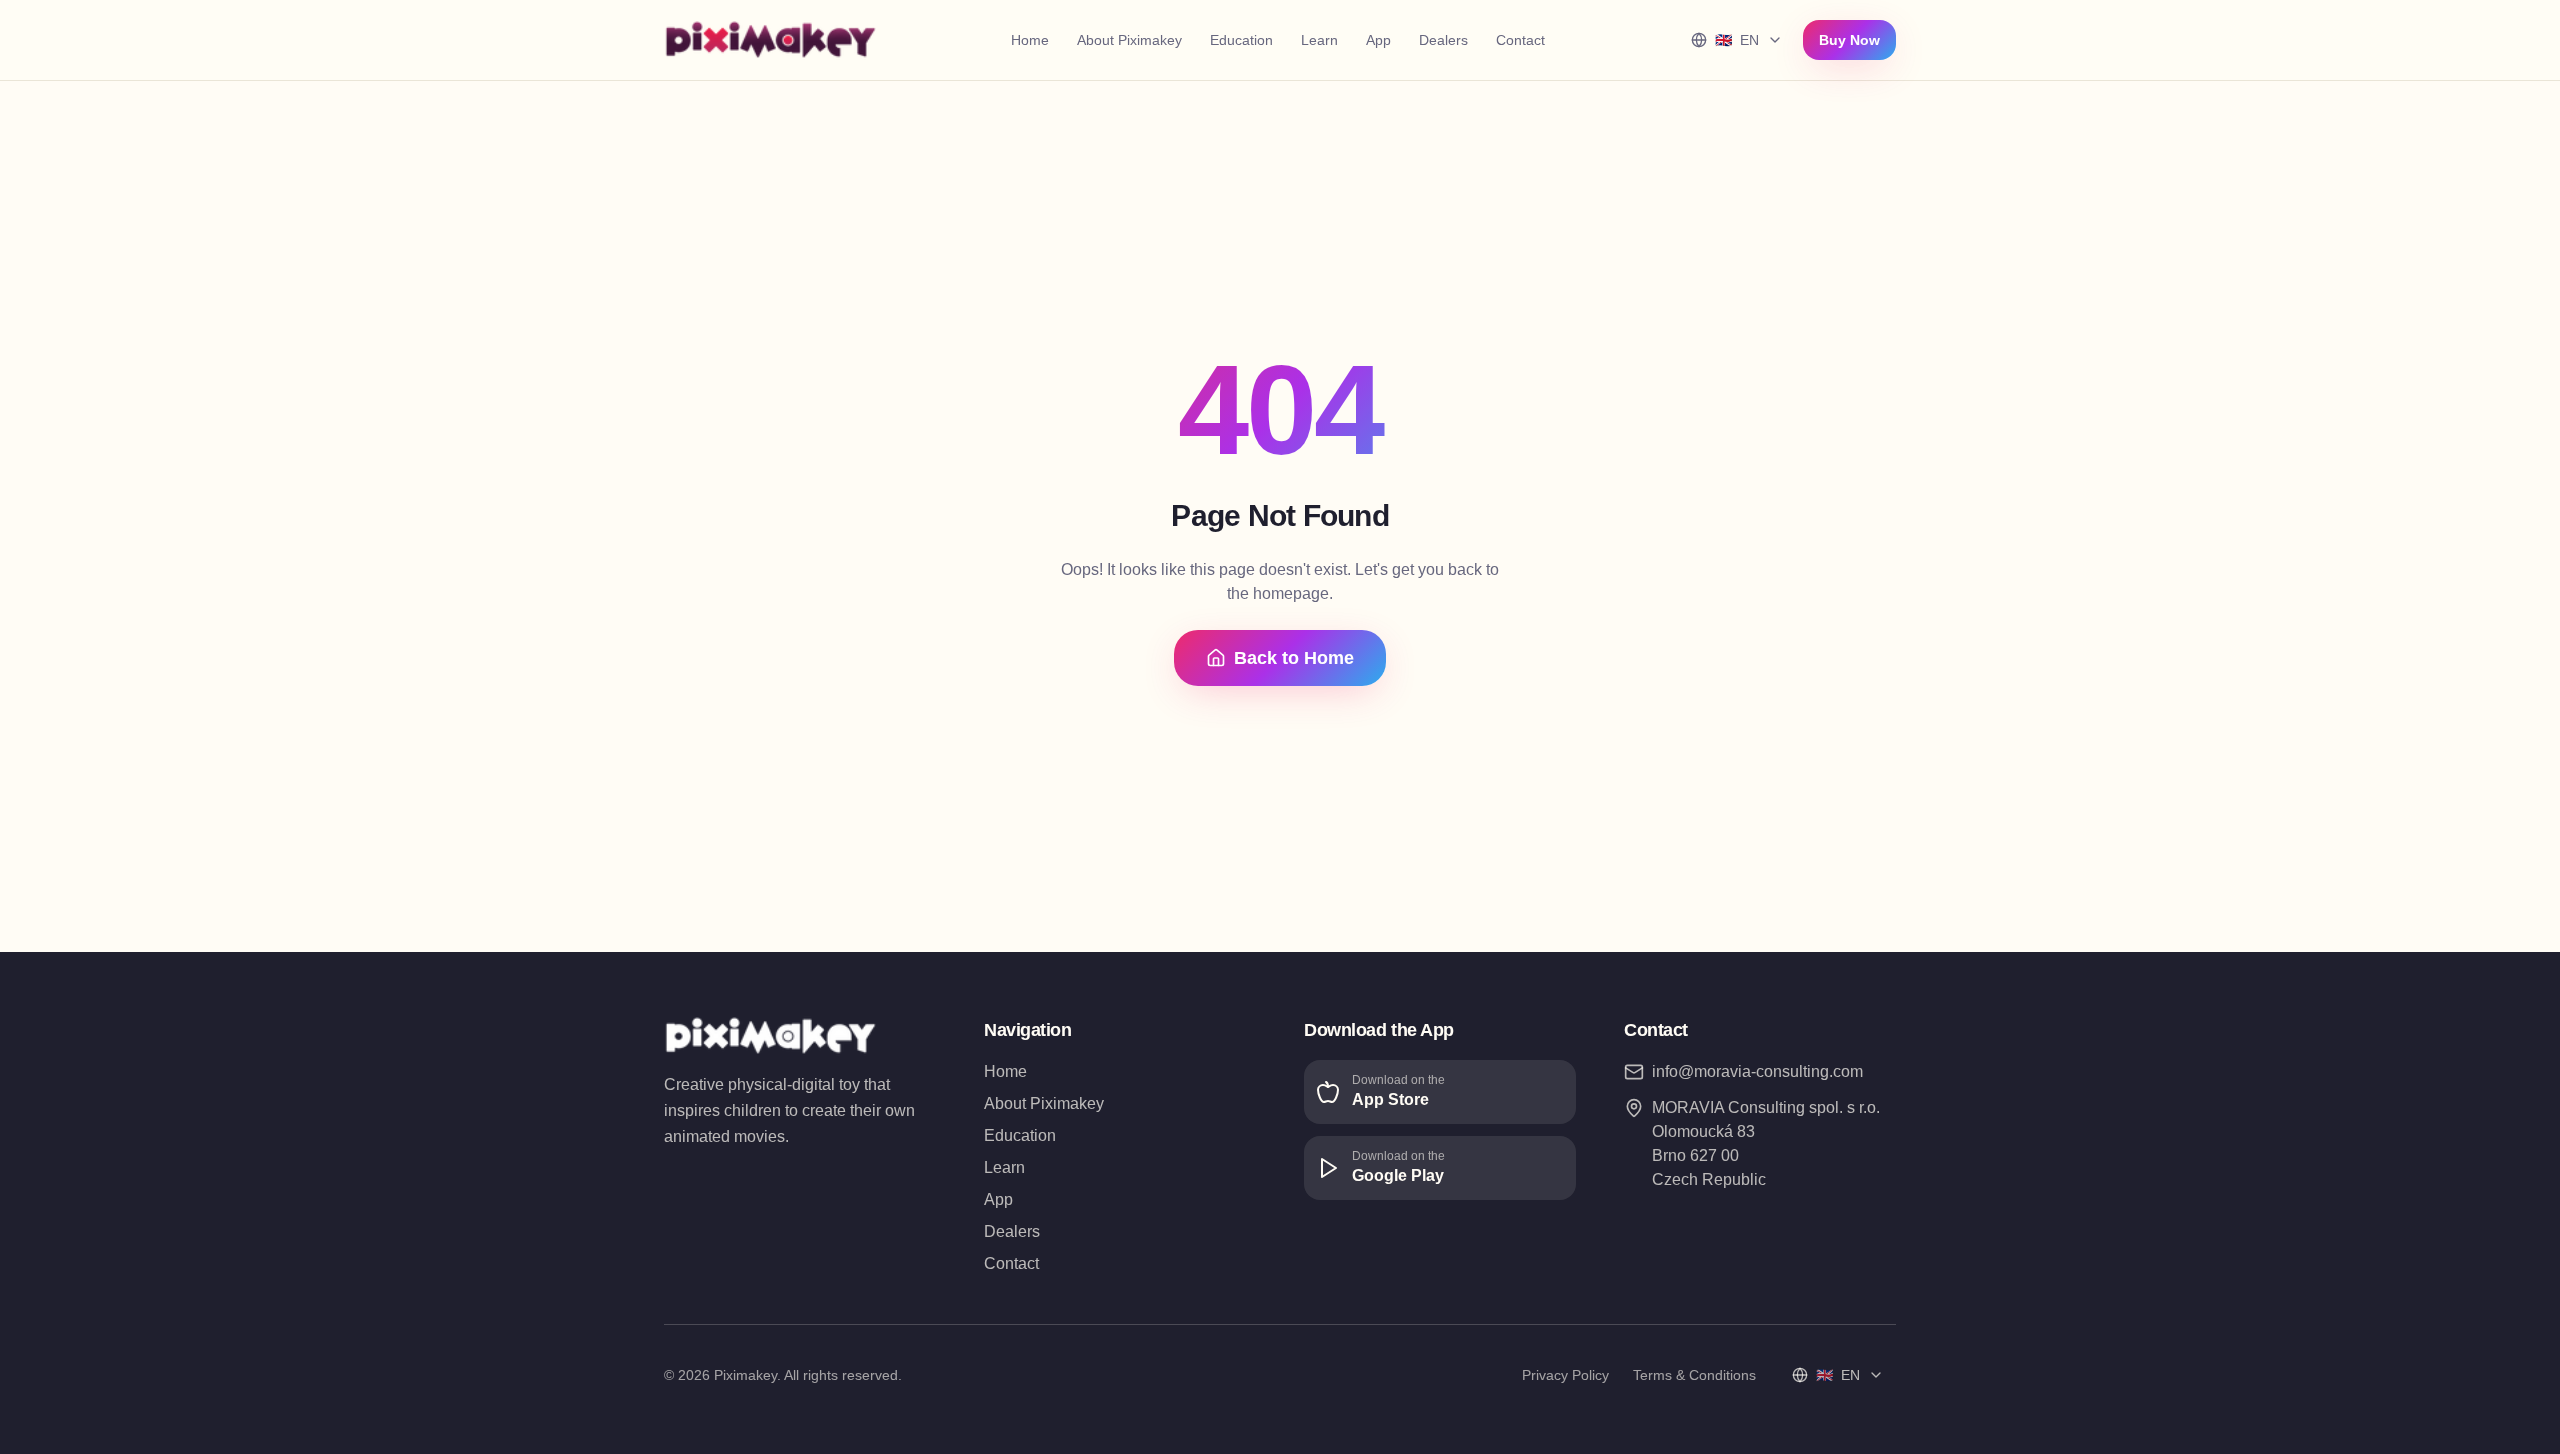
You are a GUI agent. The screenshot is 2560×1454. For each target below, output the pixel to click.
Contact (1520, 40)
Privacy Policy (1565, 1375)
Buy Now (1849, 40)
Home (1030, 40)
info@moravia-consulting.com (1757, 1071)
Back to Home (1294, 658)
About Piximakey (1129, 40)
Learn (1319, 40)
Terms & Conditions (1694, 1375)
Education (1241, 40)
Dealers (1443, 40)
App (1378, 40)
